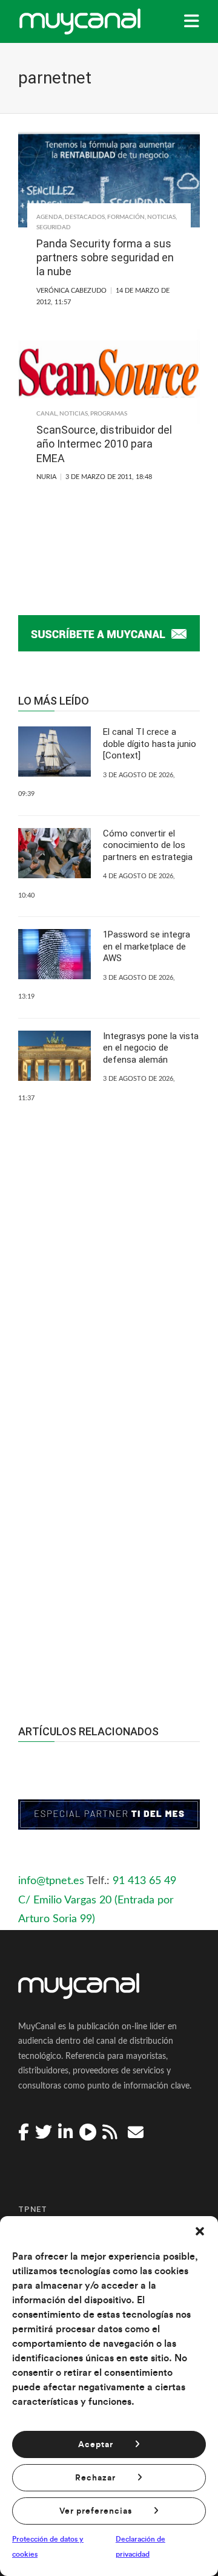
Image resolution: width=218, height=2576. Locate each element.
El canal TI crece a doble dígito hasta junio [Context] (150, 744)
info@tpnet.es (51, 1881)
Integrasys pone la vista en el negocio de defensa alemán (151, 1048)
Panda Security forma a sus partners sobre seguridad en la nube (105, 258)
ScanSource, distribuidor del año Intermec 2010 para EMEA (104, 444)
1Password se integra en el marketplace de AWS (147, 946)
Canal (47, 414)
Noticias (161, 217)
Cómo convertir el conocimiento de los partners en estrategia (148, 845)
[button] (200, 2231)
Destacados (85, 217)
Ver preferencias (96, 2511)
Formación (126, 217)
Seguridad (54, 227)
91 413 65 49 (144, 1881)
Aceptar (96, 2445)
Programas (109, 414)
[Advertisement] (109, 1543)
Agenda (49, 217)
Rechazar (95, 2478)
